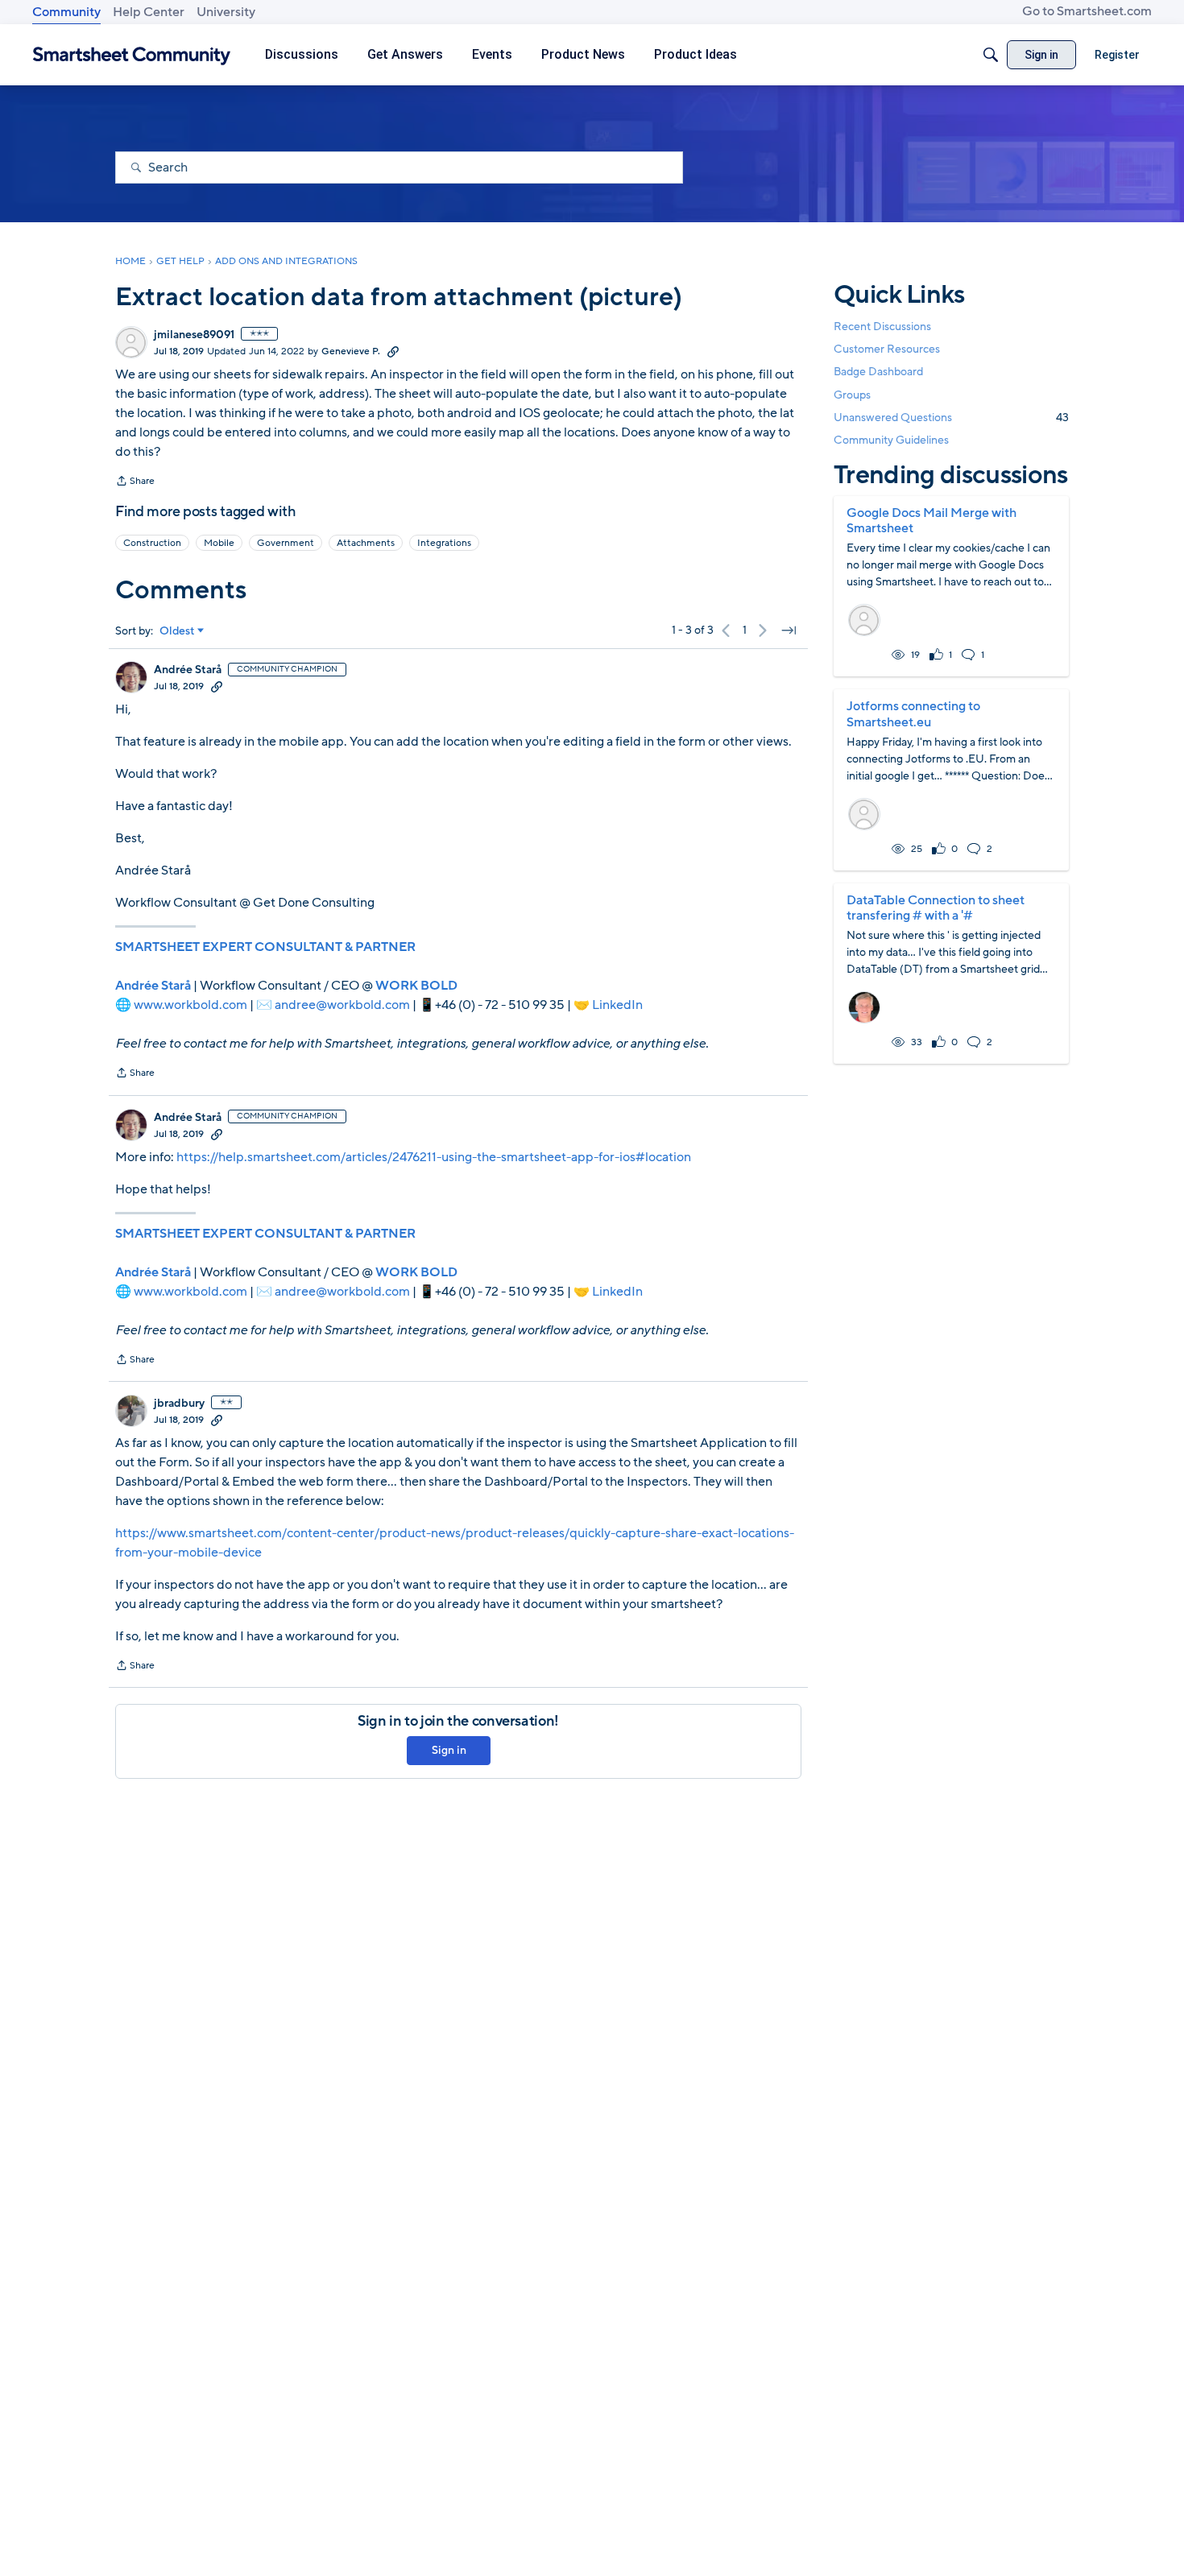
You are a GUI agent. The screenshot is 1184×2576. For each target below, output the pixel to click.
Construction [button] (152, 543)
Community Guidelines (891, 440)
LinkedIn (617, 1005)
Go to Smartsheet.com (1087, 11)
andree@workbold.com (342, 1005)
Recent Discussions (882, 327)
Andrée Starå (188, 670)
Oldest (177, 631)
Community (66, 12)
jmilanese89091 (194, 335)
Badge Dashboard (878, 372)
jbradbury (179, 1404)
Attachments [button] (366, 543)
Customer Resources (887, 349)
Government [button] (286, 543)
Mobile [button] (219, 543)
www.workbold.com (190, 1005)
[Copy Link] (393, 351)
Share (135, 482)
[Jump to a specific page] (789, 631)
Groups (852, 395)
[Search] (991, 55)
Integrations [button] (444, 543)
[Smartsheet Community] (132, 55)
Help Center (149, 12)
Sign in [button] (449, 1750)
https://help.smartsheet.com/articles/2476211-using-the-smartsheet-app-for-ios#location (434, 1157)
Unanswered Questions (951, 418)
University (226, 12)
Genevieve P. (351, 351)
